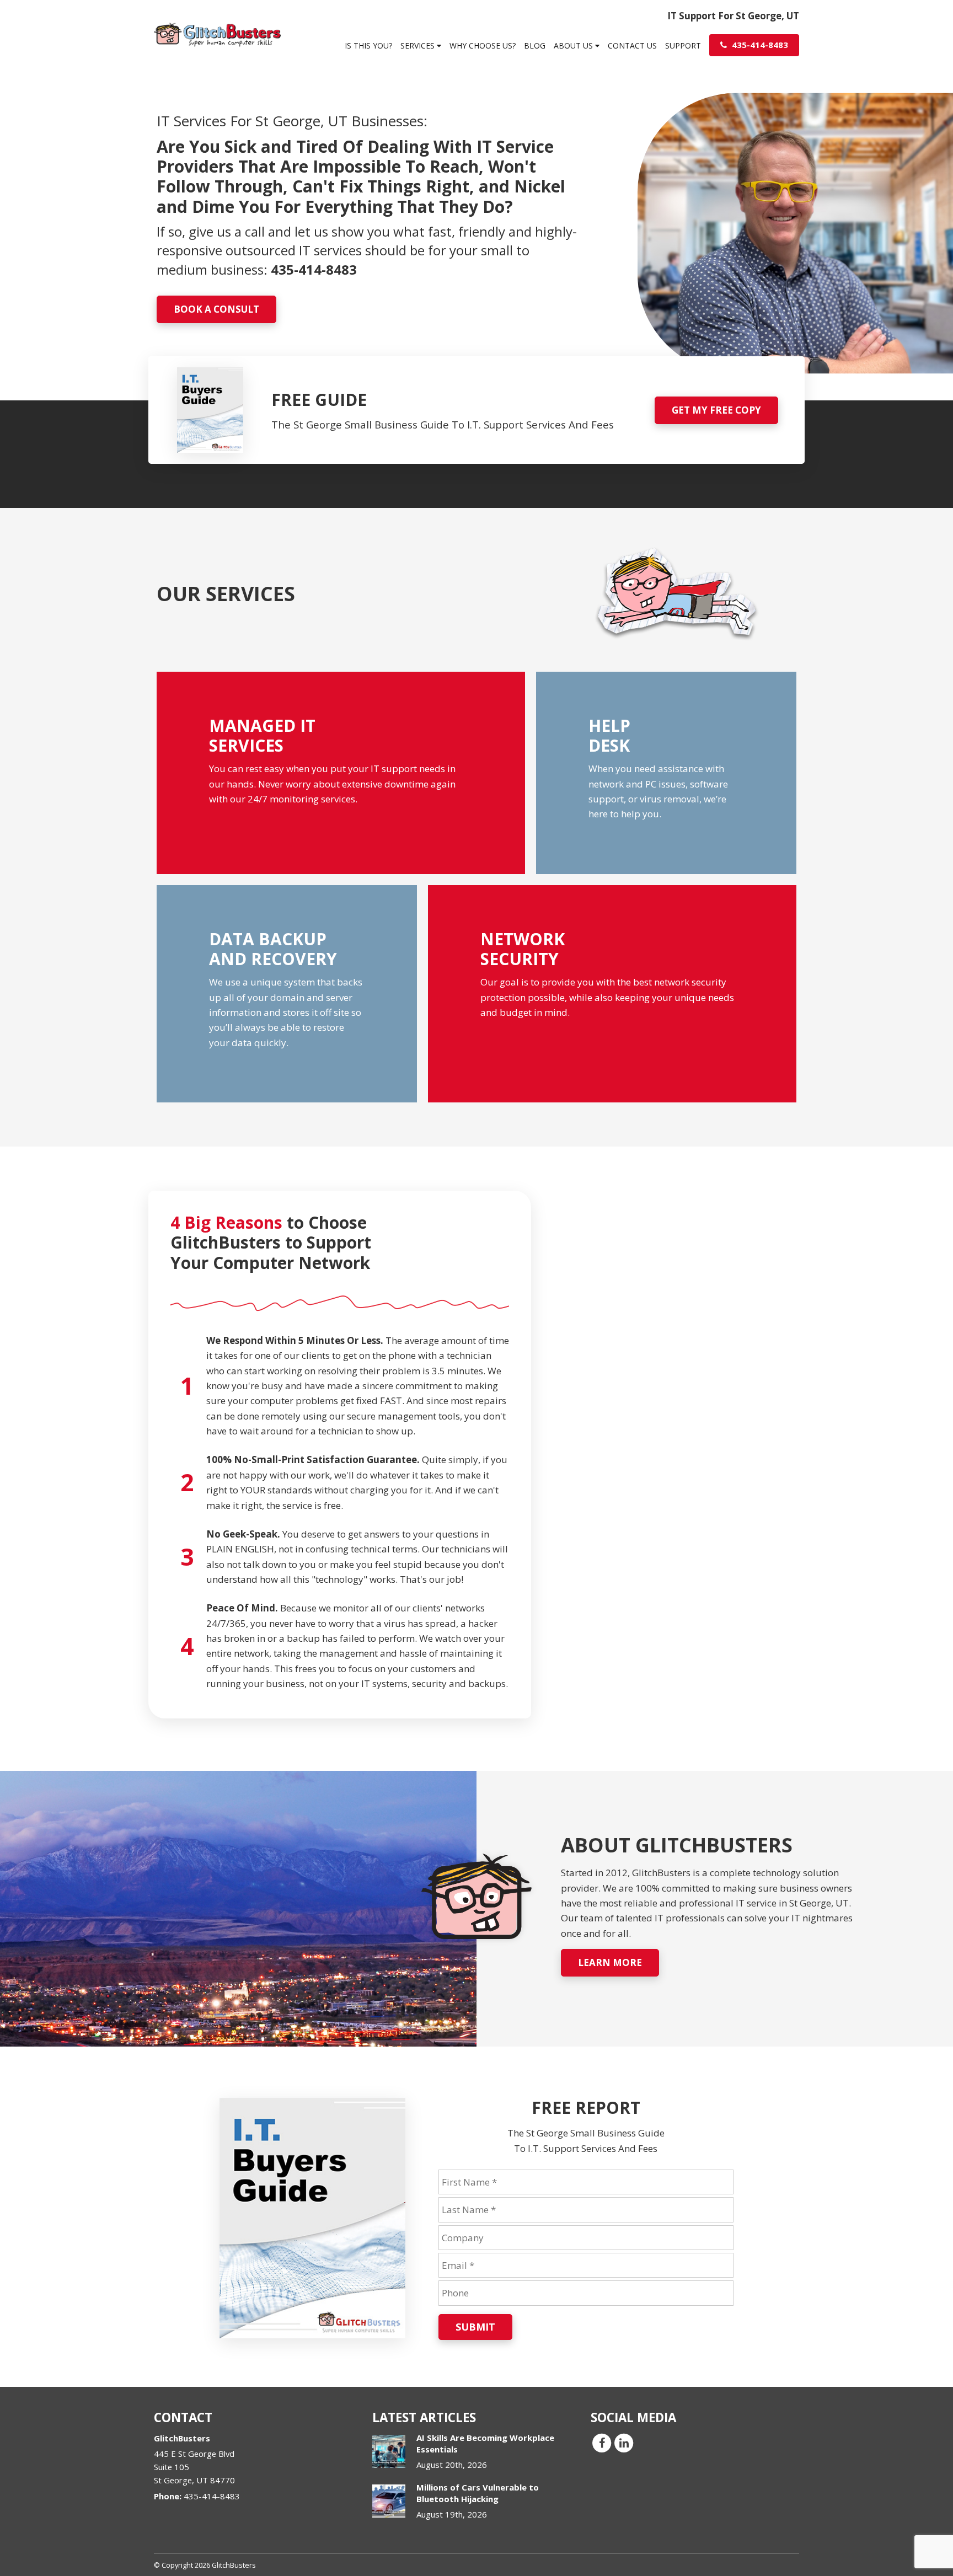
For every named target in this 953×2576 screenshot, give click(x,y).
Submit (475, 2327)
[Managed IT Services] (341, 773)
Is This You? (368, 45)
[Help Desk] (666, 773)
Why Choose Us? (483, 45)
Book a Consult (216, 309)
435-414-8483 (759, 45)
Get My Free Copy (716, 410)
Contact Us (632, 45)
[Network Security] (612, 994)
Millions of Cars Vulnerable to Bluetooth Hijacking (478, 2493)
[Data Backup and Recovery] (287, 994)
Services (419, 45)
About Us (574, 45)
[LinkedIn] (624, 2442)
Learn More (610, 1962)
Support (683, 45)
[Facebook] (602, 2442)
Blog (535, 45)
